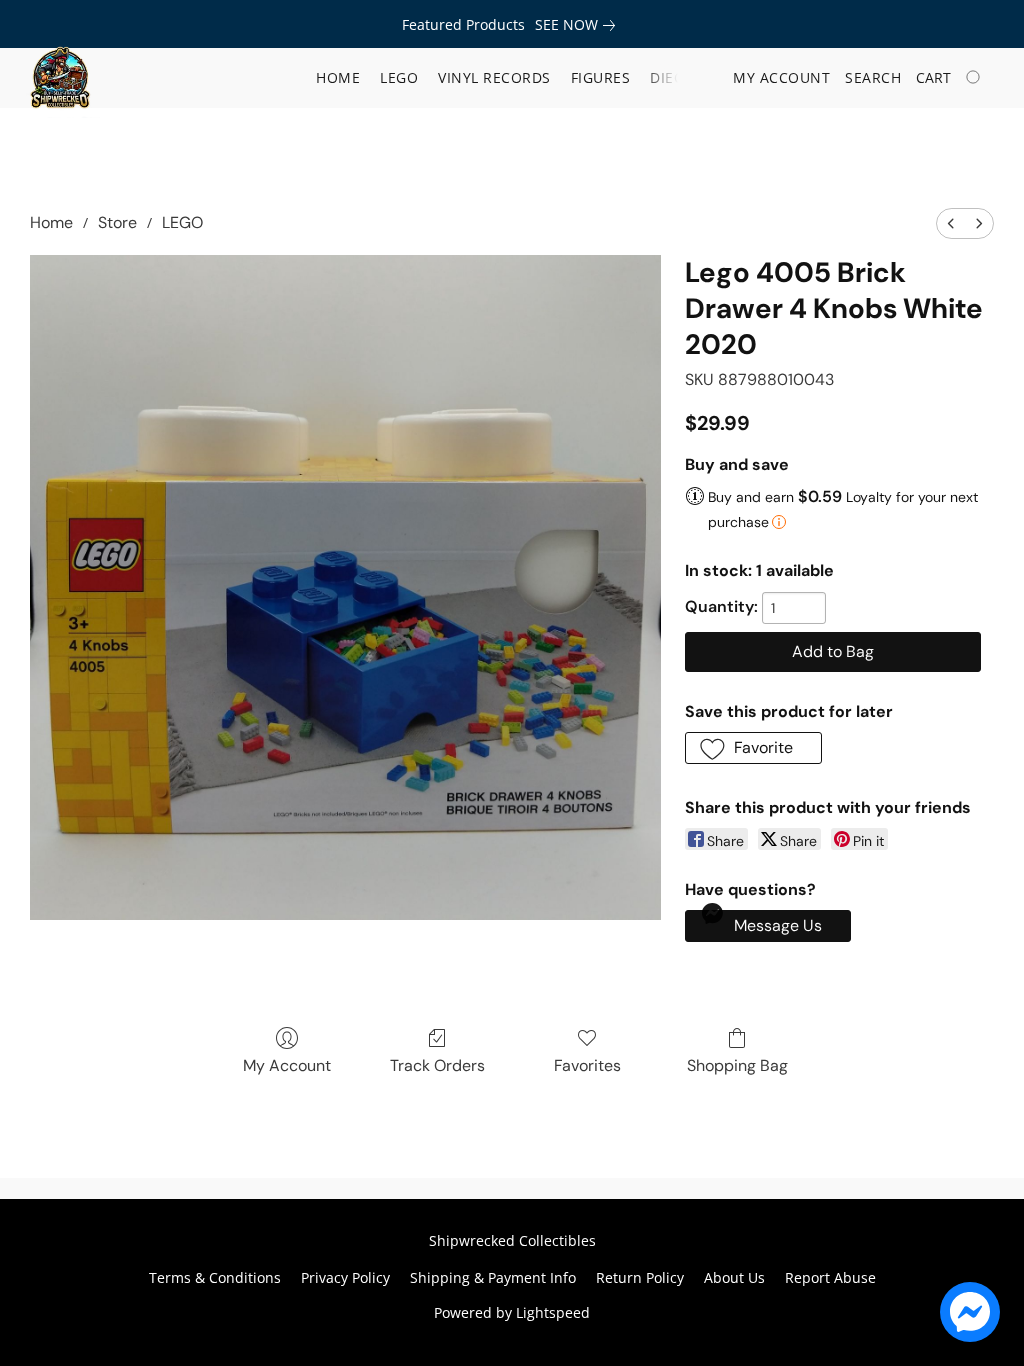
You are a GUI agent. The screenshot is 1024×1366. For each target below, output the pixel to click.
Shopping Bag (737, 1065)
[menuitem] (951, 223)
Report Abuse (830, 1277)
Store (117, 222)
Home (338, 77)
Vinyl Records (494, 77)
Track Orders (437, 1065)
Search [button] (873, 77)
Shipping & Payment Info (493, 1277)
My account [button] (781, 77)
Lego (399, 77)
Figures (601, 77)
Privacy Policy (345, 1277)
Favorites (587, 1065)
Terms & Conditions (215, 1277)
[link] (579, 25)
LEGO (182, 222)
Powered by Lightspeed (512, 1312)
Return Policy (640, 1277)
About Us (734, 1277)
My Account (287, 1065)
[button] (60, 78)
